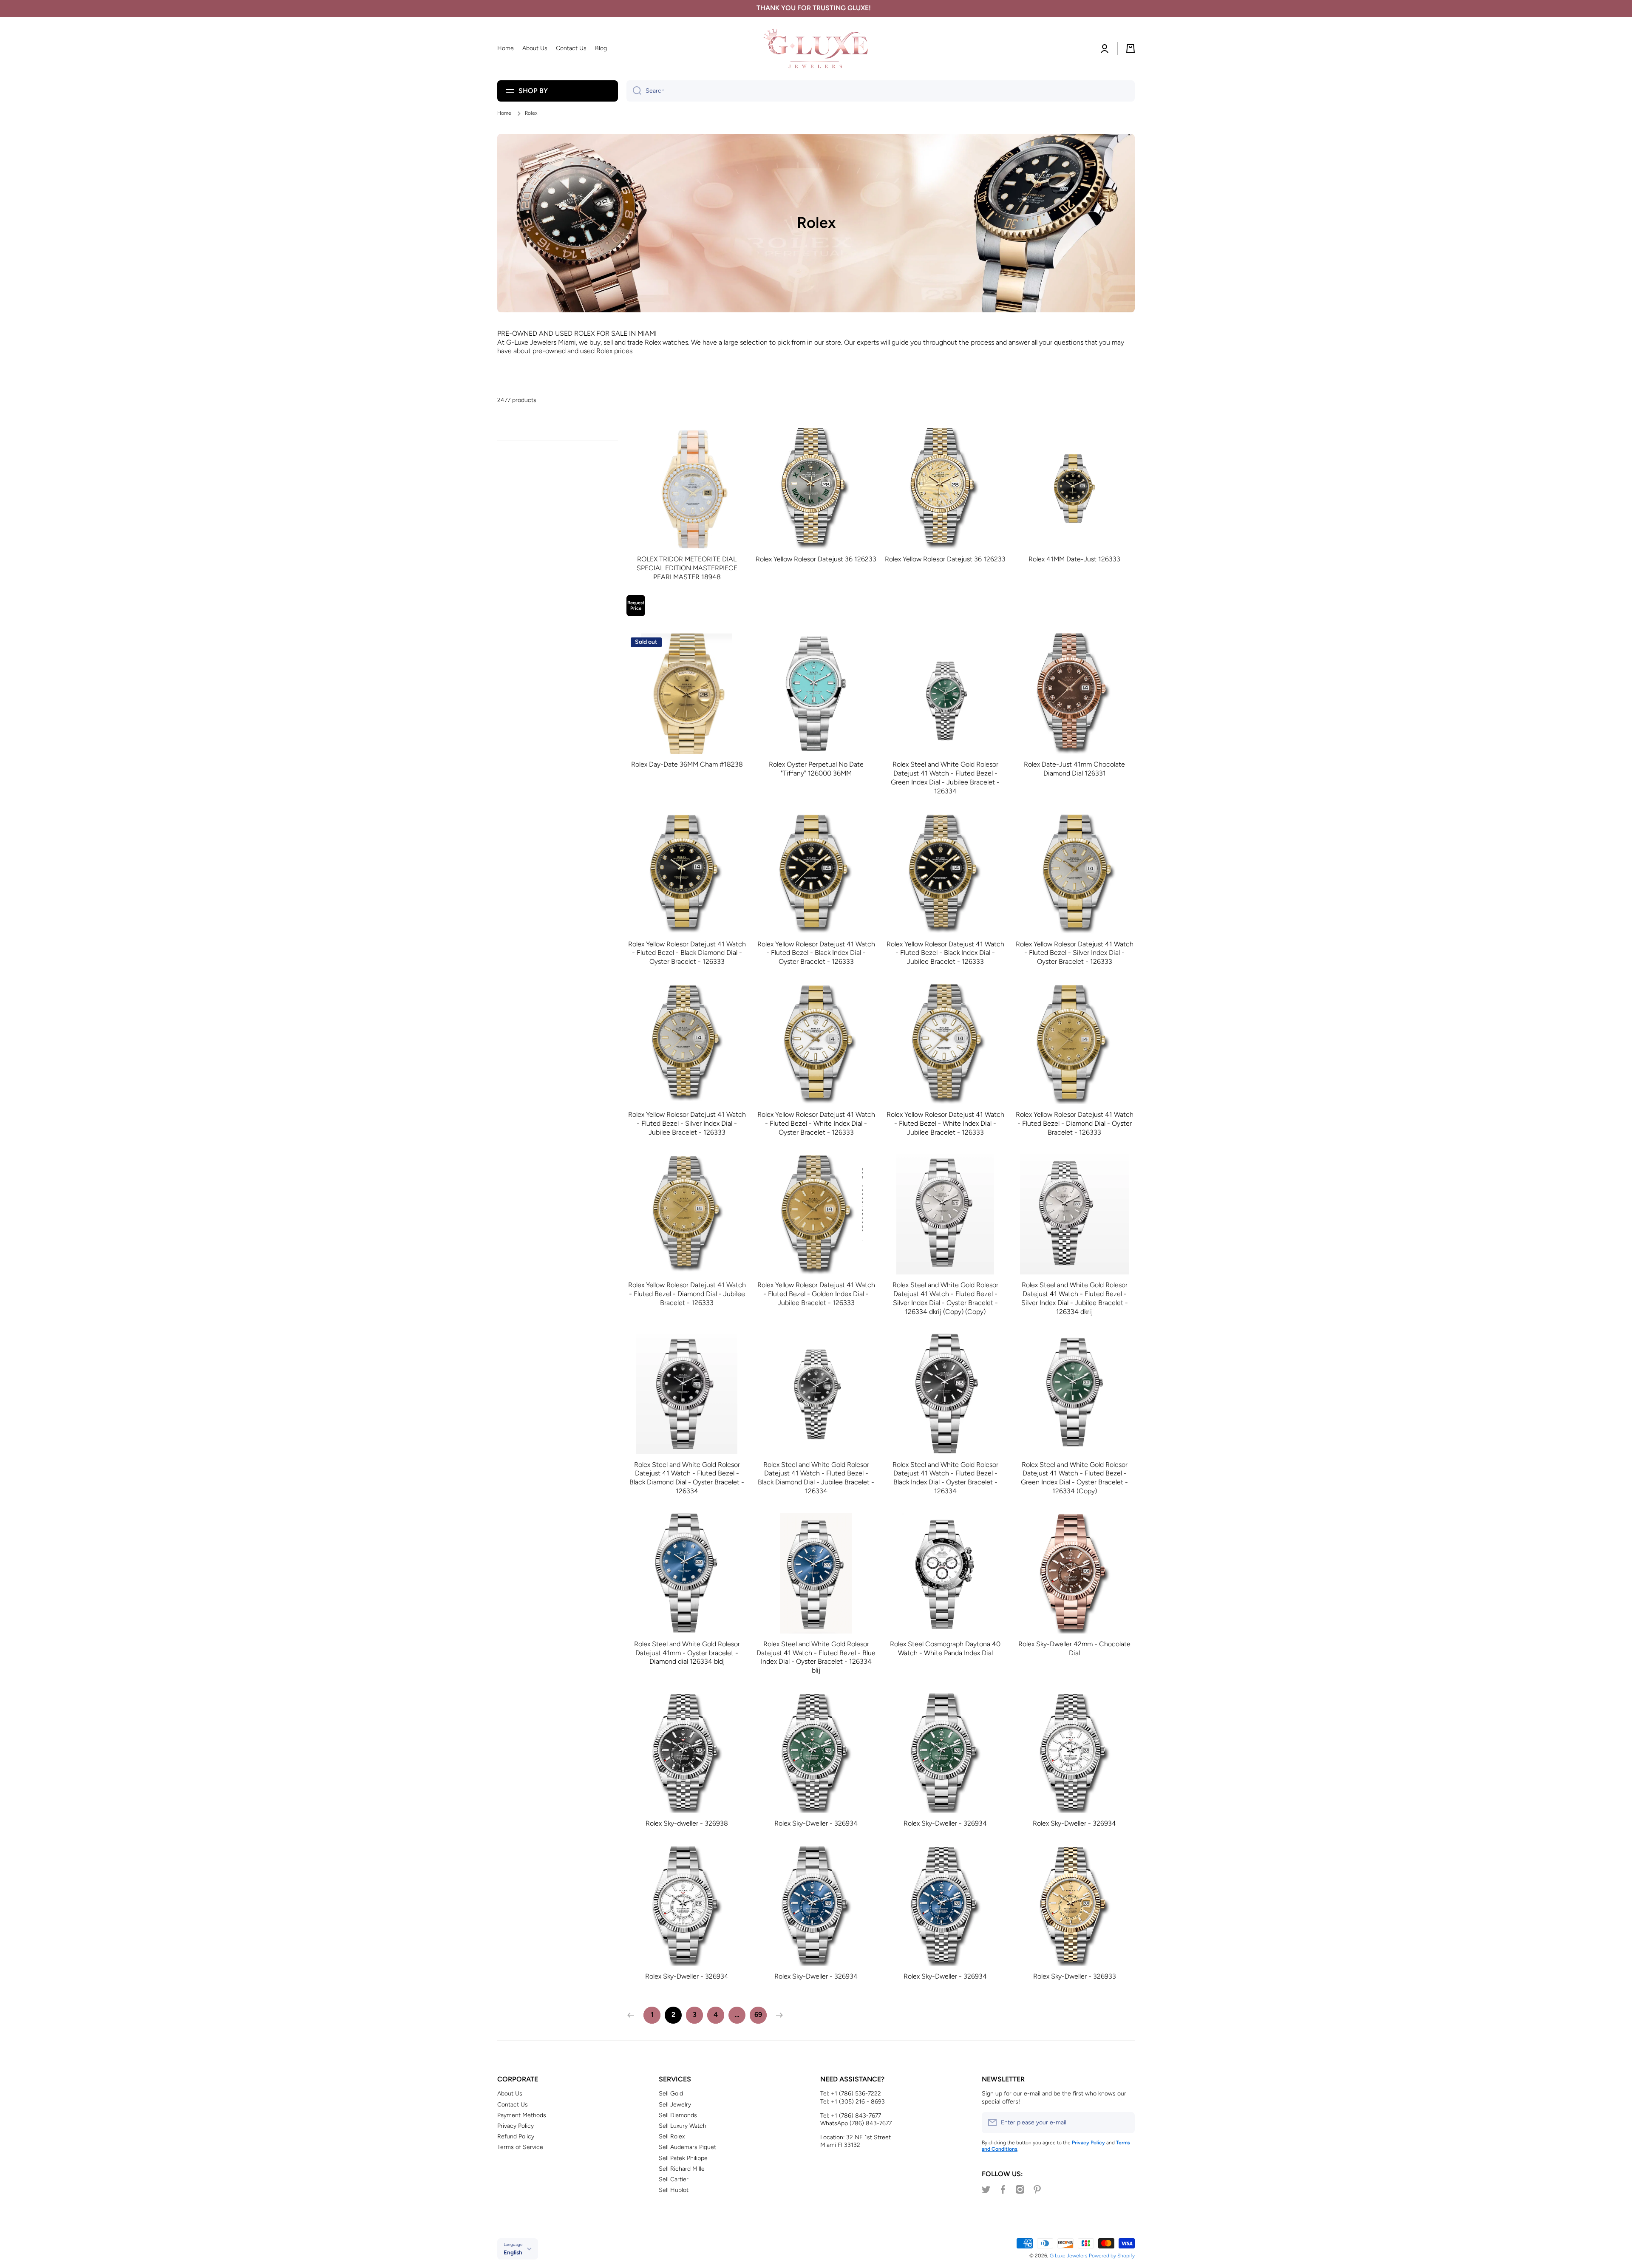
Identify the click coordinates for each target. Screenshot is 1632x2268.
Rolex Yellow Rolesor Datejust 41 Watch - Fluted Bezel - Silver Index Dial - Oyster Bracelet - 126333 (1075, 953)
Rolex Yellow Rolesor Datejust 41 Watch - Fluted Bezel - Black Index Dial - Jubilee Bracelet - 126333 (945, 953)
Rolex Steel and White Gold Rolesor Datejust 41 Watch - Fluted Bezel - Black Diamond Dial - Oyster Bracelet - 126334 (687, 1478)
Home (504, 113)
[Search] (634, 91)
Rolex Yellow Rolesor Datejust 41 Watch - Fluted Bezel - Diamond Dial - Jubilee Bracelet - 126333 (687, 1294)
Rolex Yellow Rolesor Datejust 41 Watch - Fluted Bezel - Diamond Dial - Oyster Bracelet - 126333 (1075, 1123)
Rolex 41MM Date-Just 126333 (1074, 559)
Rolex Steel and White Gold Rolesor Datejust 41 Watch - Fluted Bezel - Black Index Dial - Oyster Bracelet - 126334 (945, 1478)
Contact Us (513, 2105)
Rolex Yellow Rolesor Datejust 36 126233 (816, 559)
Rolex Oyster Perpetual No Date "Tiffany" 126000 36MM (816, 769)
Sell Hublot (674, 2190)
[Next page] (777, 2015)
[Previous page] (633, 2015)
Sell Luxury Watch (683, 2126)
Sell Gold (671, 2094)
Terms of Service (520, 2147)
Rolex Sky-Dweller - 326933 (1075, 1976)
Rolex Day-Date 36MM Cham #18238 (687, 764)
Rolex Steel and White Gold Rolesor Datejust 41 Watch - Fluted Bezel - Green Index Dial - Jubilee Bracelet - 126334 (945, 777)
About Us (510, 2094)
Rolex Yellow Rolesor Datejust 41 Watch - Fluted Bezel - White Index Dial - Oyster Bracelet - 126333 (816, 1123)
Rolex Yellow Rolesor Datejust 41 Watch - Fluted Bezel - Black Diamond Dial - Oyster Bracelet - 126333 (687, 953)
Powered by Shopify (1112, 2256)
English (513, 2252)
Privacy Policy (516, 2126)
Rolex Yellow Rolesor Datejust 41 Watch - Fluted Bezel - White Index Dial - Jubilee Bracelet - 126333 (945, 1123)
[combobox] (881, 91)
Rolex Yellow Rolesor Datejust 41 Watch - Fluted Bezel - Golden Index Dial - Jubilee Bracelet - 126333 (816, 1294)
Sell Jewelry (675, 2105)
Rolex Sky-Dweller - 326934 (816, 1823)
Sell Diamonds (678, 2115)
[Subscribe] (1124, 2123)
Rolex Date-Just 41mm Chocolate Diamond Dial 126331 (1074, 769)
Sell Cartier (674, 2179)
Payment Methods (522, 2115)
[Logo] (816, 49)
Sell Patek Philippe (683, 2158)
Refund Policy (516, 2136)
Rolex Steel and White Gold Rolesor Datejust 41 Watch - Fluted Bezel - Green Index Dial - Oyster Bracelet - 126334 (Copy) (1074, 1478)
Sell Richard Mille (682, 2169)
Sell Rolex (672, 2136)
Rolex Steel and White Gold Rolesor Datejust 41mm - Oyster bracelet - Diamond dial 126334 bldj (687, 1653)
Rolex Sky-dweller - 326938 (687, 1823)
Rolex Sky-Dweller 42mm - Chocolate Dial (1074, 1648)
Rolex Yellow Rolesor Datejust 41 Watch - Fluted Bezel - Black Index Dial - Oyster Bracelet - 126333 (816, 953)
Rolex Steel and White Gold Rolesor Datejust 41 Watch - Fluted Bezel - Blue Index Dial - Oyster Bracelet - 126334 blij (816, 1657)
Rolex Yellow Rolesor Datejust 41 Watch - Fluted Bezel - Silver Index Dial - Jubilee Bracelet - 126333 (687, 1123)
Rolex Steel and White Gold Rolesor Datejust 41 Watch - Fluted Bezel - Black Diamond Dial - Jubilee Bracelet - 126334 (816, 1478)
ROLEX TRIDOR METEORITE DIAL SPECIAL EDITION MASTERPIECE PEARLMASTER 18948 (687, 568)
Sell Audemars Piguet (687, 2147)
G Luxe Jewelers (1069, 2256)
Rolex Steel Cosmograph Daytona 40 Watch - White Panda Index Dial (945, 1648)
